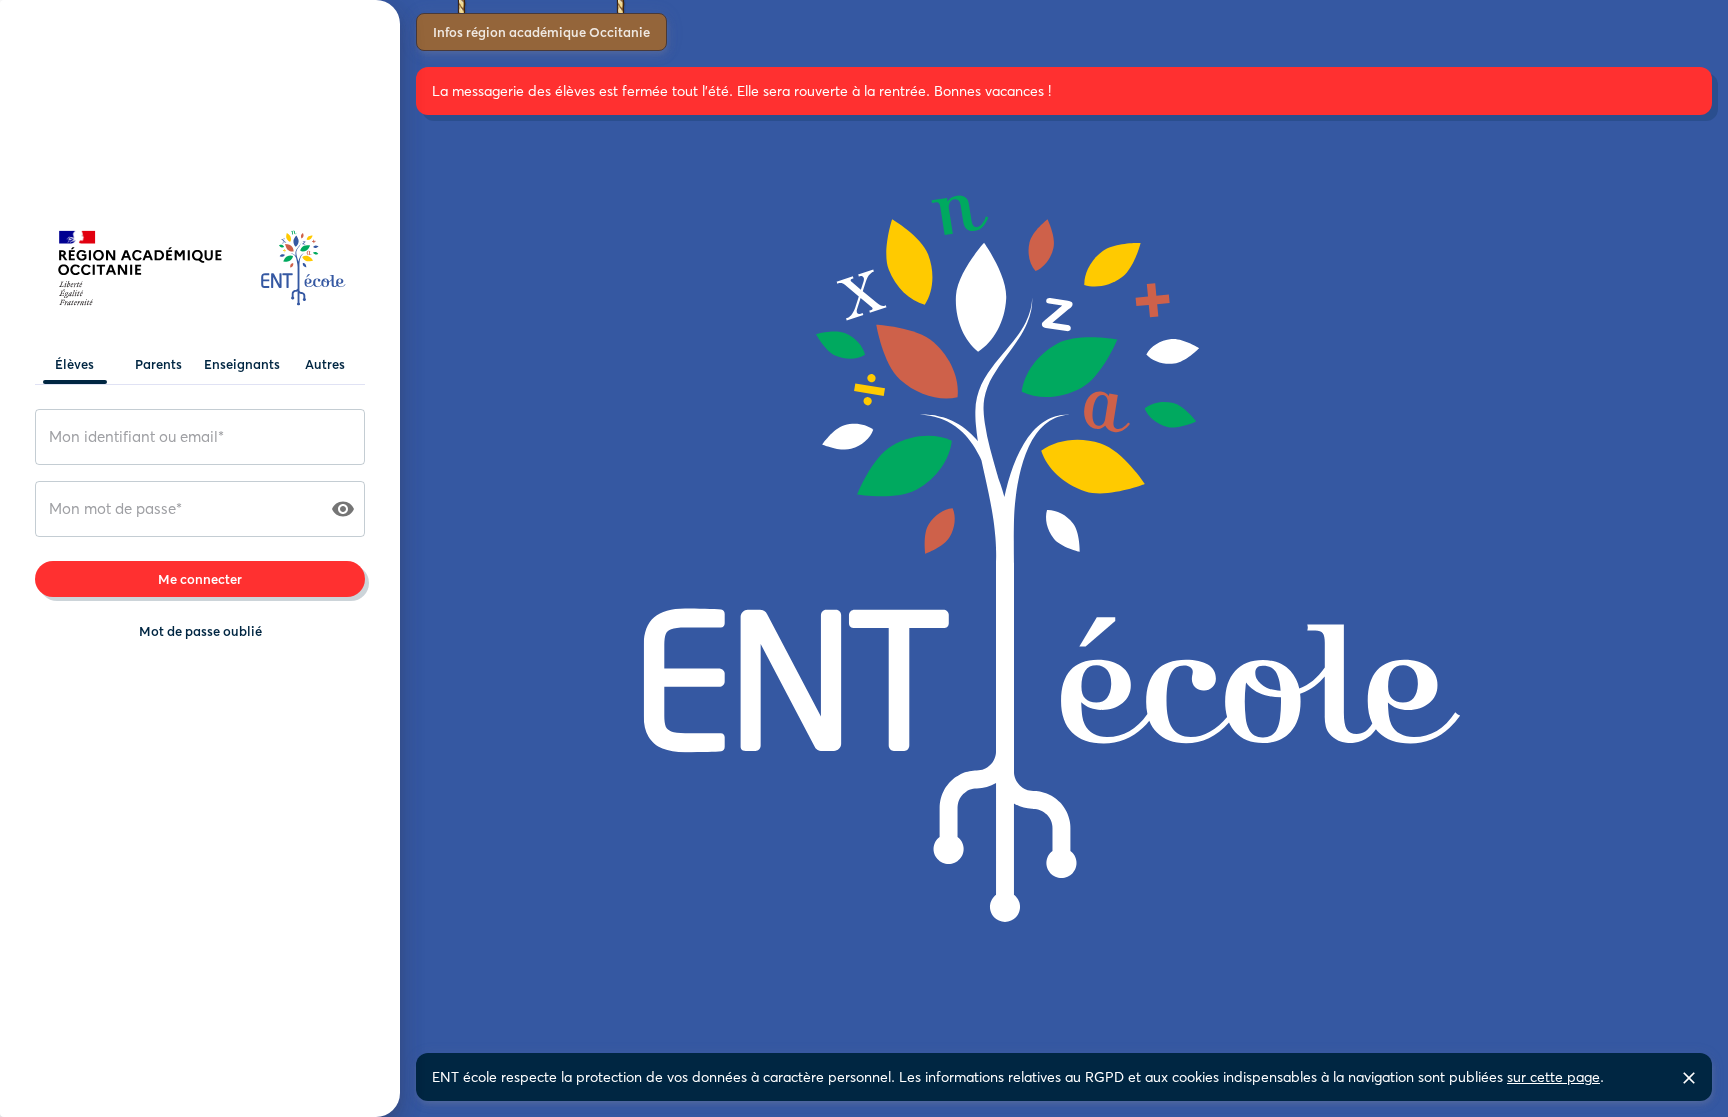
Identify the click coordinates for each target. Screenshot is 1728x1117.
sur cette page (1553, 1077)
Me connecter (200, 579)
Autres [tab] (325, 364)
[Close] (1689, 1078)
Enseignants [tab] (242, 364)
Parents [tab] (158, 364)
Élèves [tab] (74, 364)
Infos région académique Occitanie (541, 32)
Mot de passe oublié (200, 631)
